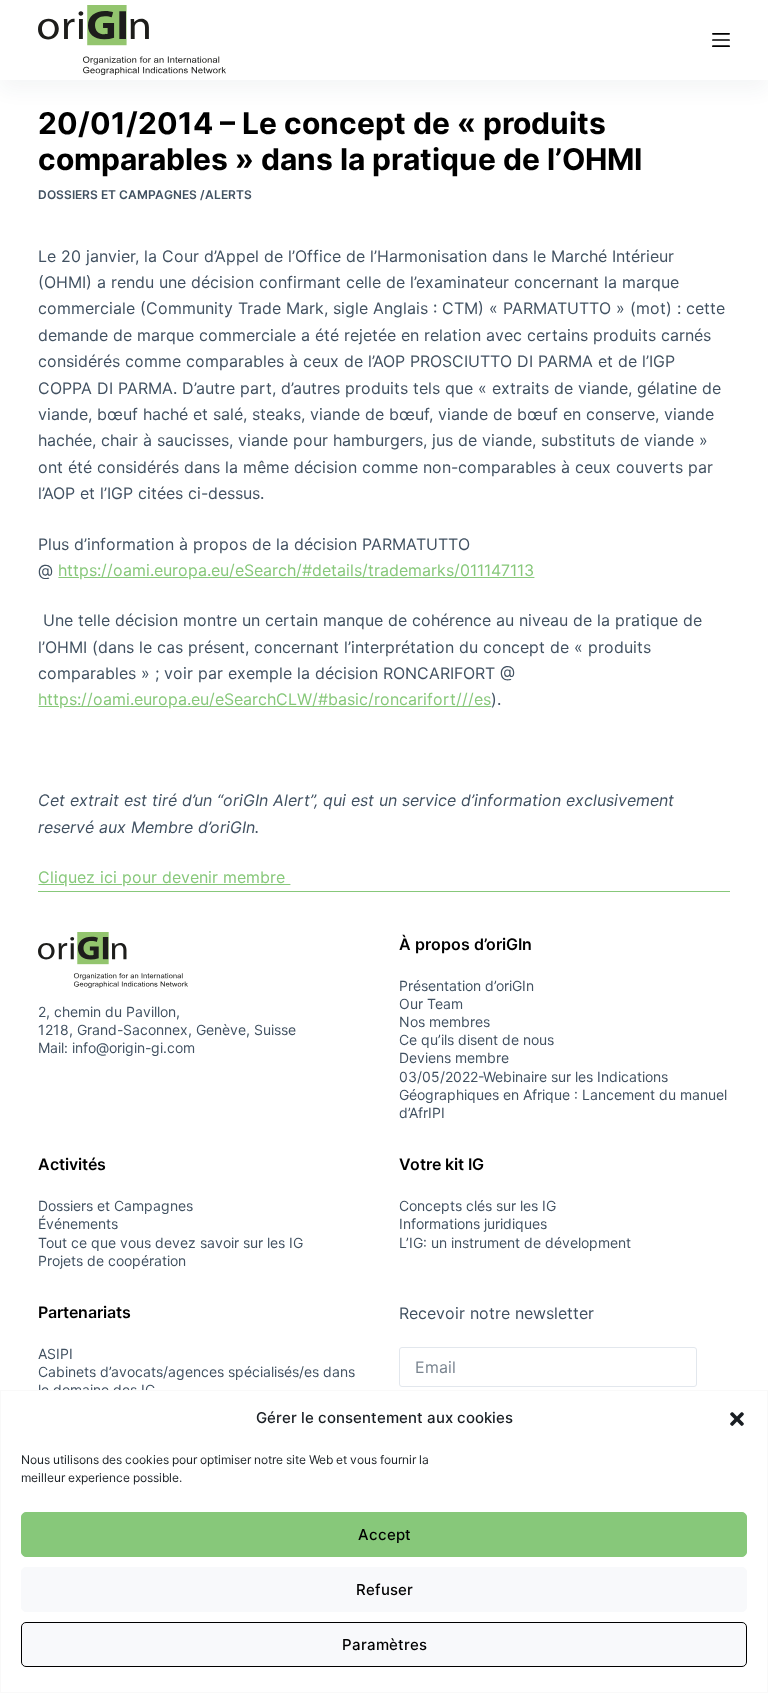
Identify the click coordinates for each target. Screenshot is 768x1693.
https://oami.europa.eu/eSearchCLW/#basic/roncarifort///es (264, 699)
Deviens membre (454, 1057)
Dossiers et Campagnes (115, 1205)
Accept (384, 1534)
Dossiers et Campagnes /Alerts (145, 194)
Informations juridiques (473, 1223)
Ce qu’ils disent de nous (476, 1039)
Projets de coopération (112, 1260)
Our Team (431, 1003)
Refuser (384, 1589)
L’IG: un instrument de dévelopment (515, 1242)
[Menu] (721, 40)
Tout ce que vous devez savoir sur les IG (170, 1242)
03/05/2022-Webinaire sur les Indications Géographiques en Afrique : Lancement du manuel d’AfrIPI (563, 1094)
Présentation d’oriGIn (466, 985)
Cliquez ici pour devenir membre (164, 877)
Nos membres (444, 1021)
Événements (78, 1223)
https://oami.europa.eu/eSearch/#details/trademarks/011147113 (296, 570)
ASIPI (55, 1353)
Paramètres (384, 1644)
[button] (737, 1419)
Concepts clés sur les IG (477, 1205)
